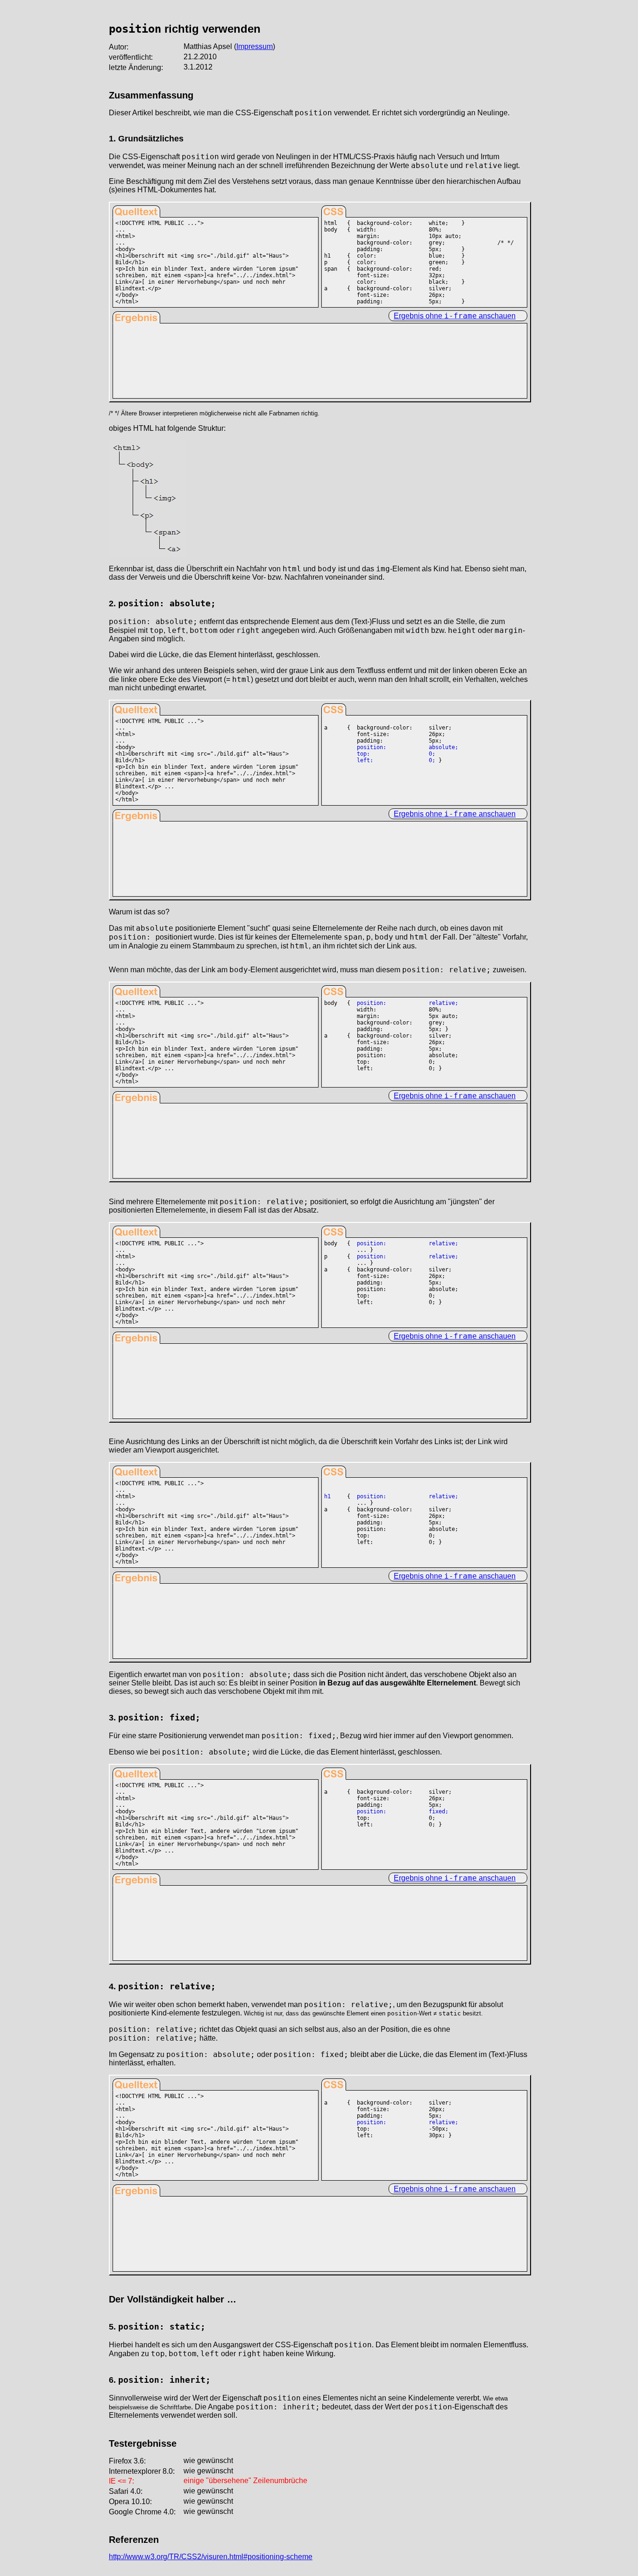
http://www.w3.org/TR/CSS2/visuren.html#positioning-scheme (211, 2557)
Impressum (255, 46)
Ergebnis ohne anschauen (455, 316)
